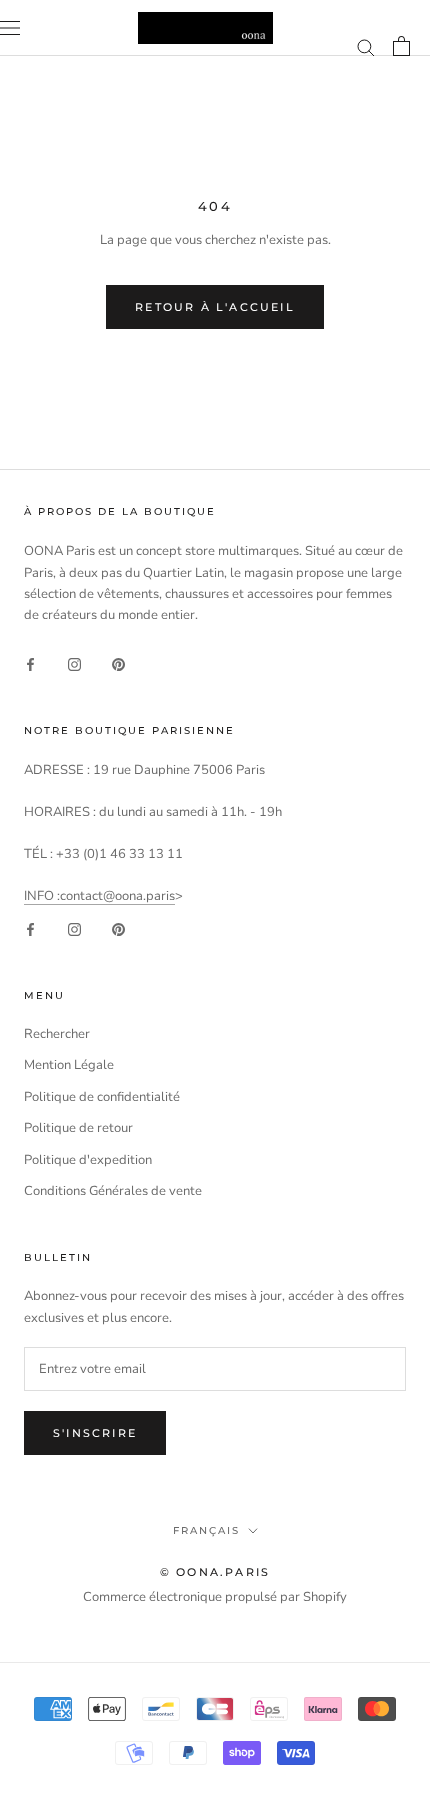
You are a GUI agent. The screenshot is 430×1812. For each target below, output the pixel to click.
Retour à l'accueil (215, 307)
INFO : (42, 896)
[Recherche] (366, 46)
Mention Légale (69, 1065)
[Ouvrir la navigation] (10, 28)
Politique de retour (78, 1128)
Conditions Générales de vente (113, 1191)
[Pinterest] (118, 664)
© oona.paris (215, 1572)
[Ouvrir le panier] (401, 46)
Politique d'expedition (88, 1160)
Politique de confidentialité (102, 1097)
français (206, 1530)
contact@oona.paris (117, 896)
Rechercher (57, 1034)
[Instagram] (74, 664)
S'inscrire (95, 1433)
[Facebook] (30, 664)
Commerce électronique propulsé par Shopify (215, 1597)
